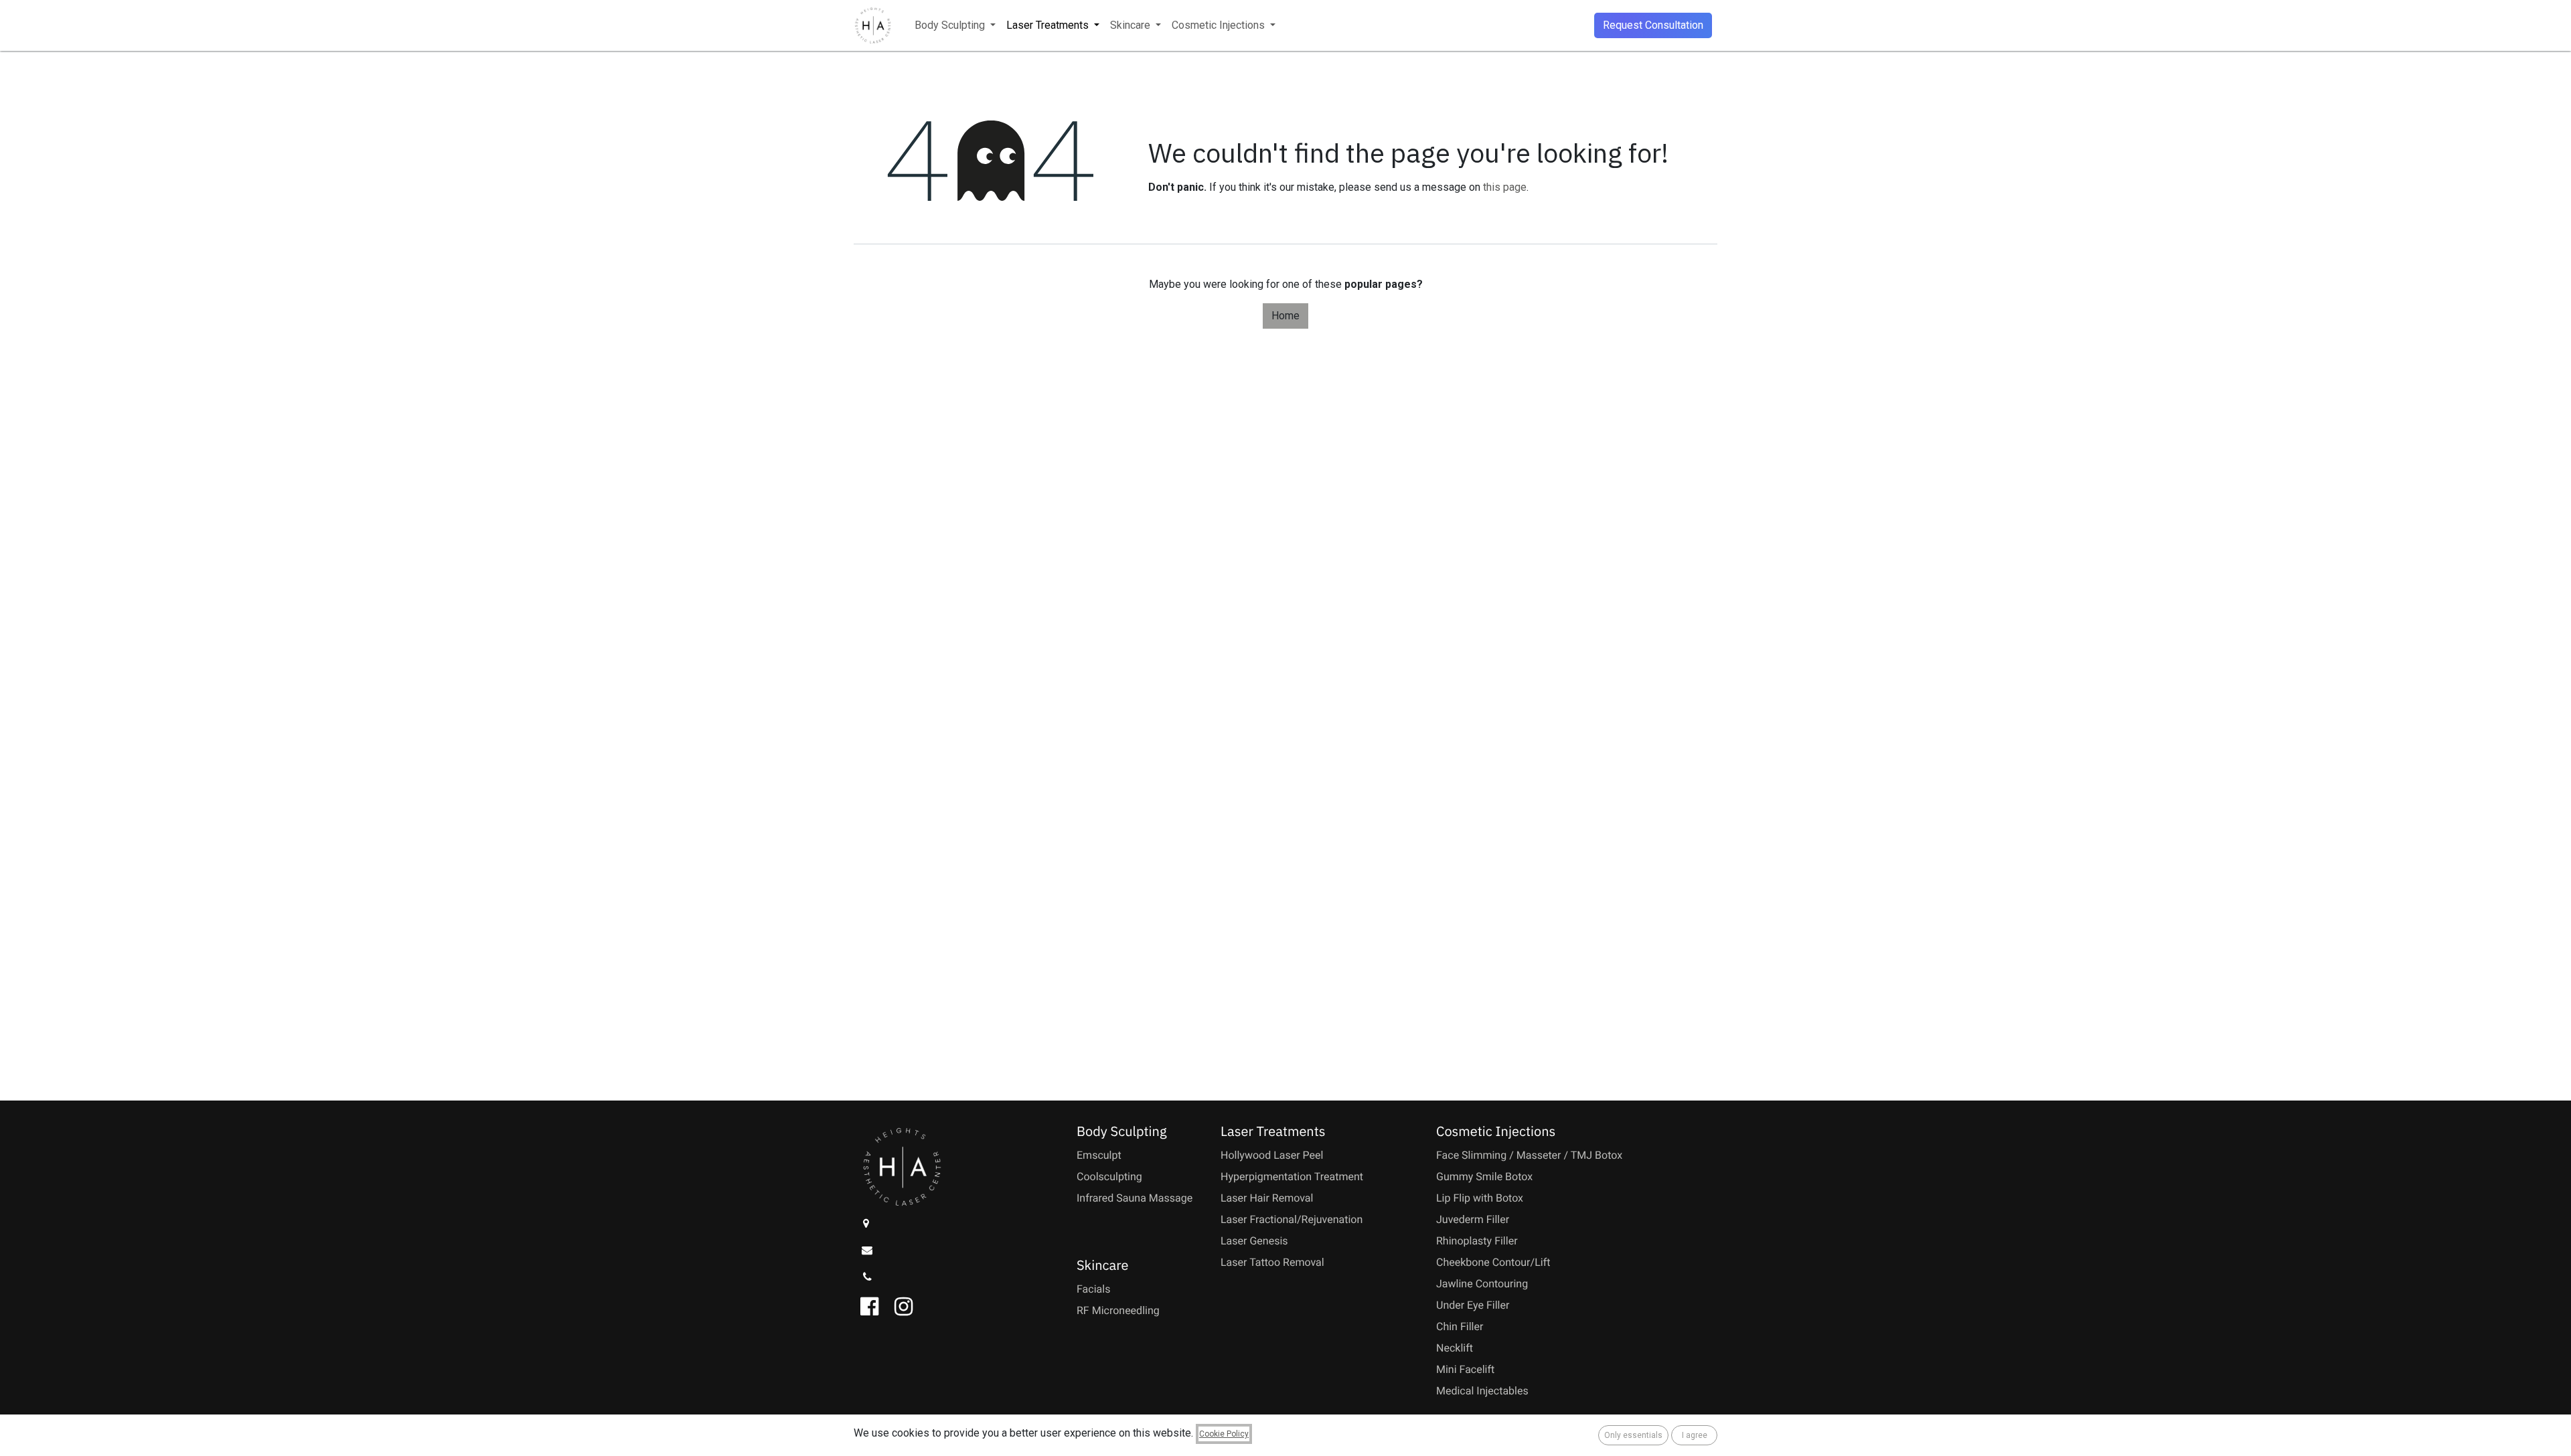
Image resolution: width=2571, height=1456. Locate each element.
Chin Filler (1460, 1326)
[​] (869, 1223)
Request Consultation (1653, 25)
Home (1285, 316)
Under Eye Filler (1473, 1305)
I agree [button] (1695, 1435)
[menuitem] (955, 25)
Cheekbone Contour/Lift (1493, 1262)
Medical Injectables (1482, 1391)
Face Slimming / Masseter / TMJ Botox (1529, 1155)
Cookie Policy (1224, 1434)
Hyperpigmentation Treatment (1292, 1177)
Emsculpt (1099, 1155)
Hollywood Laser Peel (1272, 1155)
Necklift (1455, 1348)
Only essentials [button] (1633, 1435)
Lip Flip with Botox (1480, 1198)
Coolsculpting (1109, 1177)
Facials (1093, 1289)
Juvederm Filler (1473, 1219)
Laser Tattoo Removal (1272, 1262)
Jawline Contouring (1482, 1284)
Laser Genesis (1254, 1241)
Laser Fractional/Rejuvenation (1292, 1219)
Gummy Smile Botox (1484, 1177)
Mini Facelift (1465, 1369)
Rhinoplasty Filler (1477, 1241)
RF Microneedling (1118, 1310)
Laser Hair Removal (1267, 1198)
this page (1505, 187)
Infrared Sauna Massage (1135, 1198)
